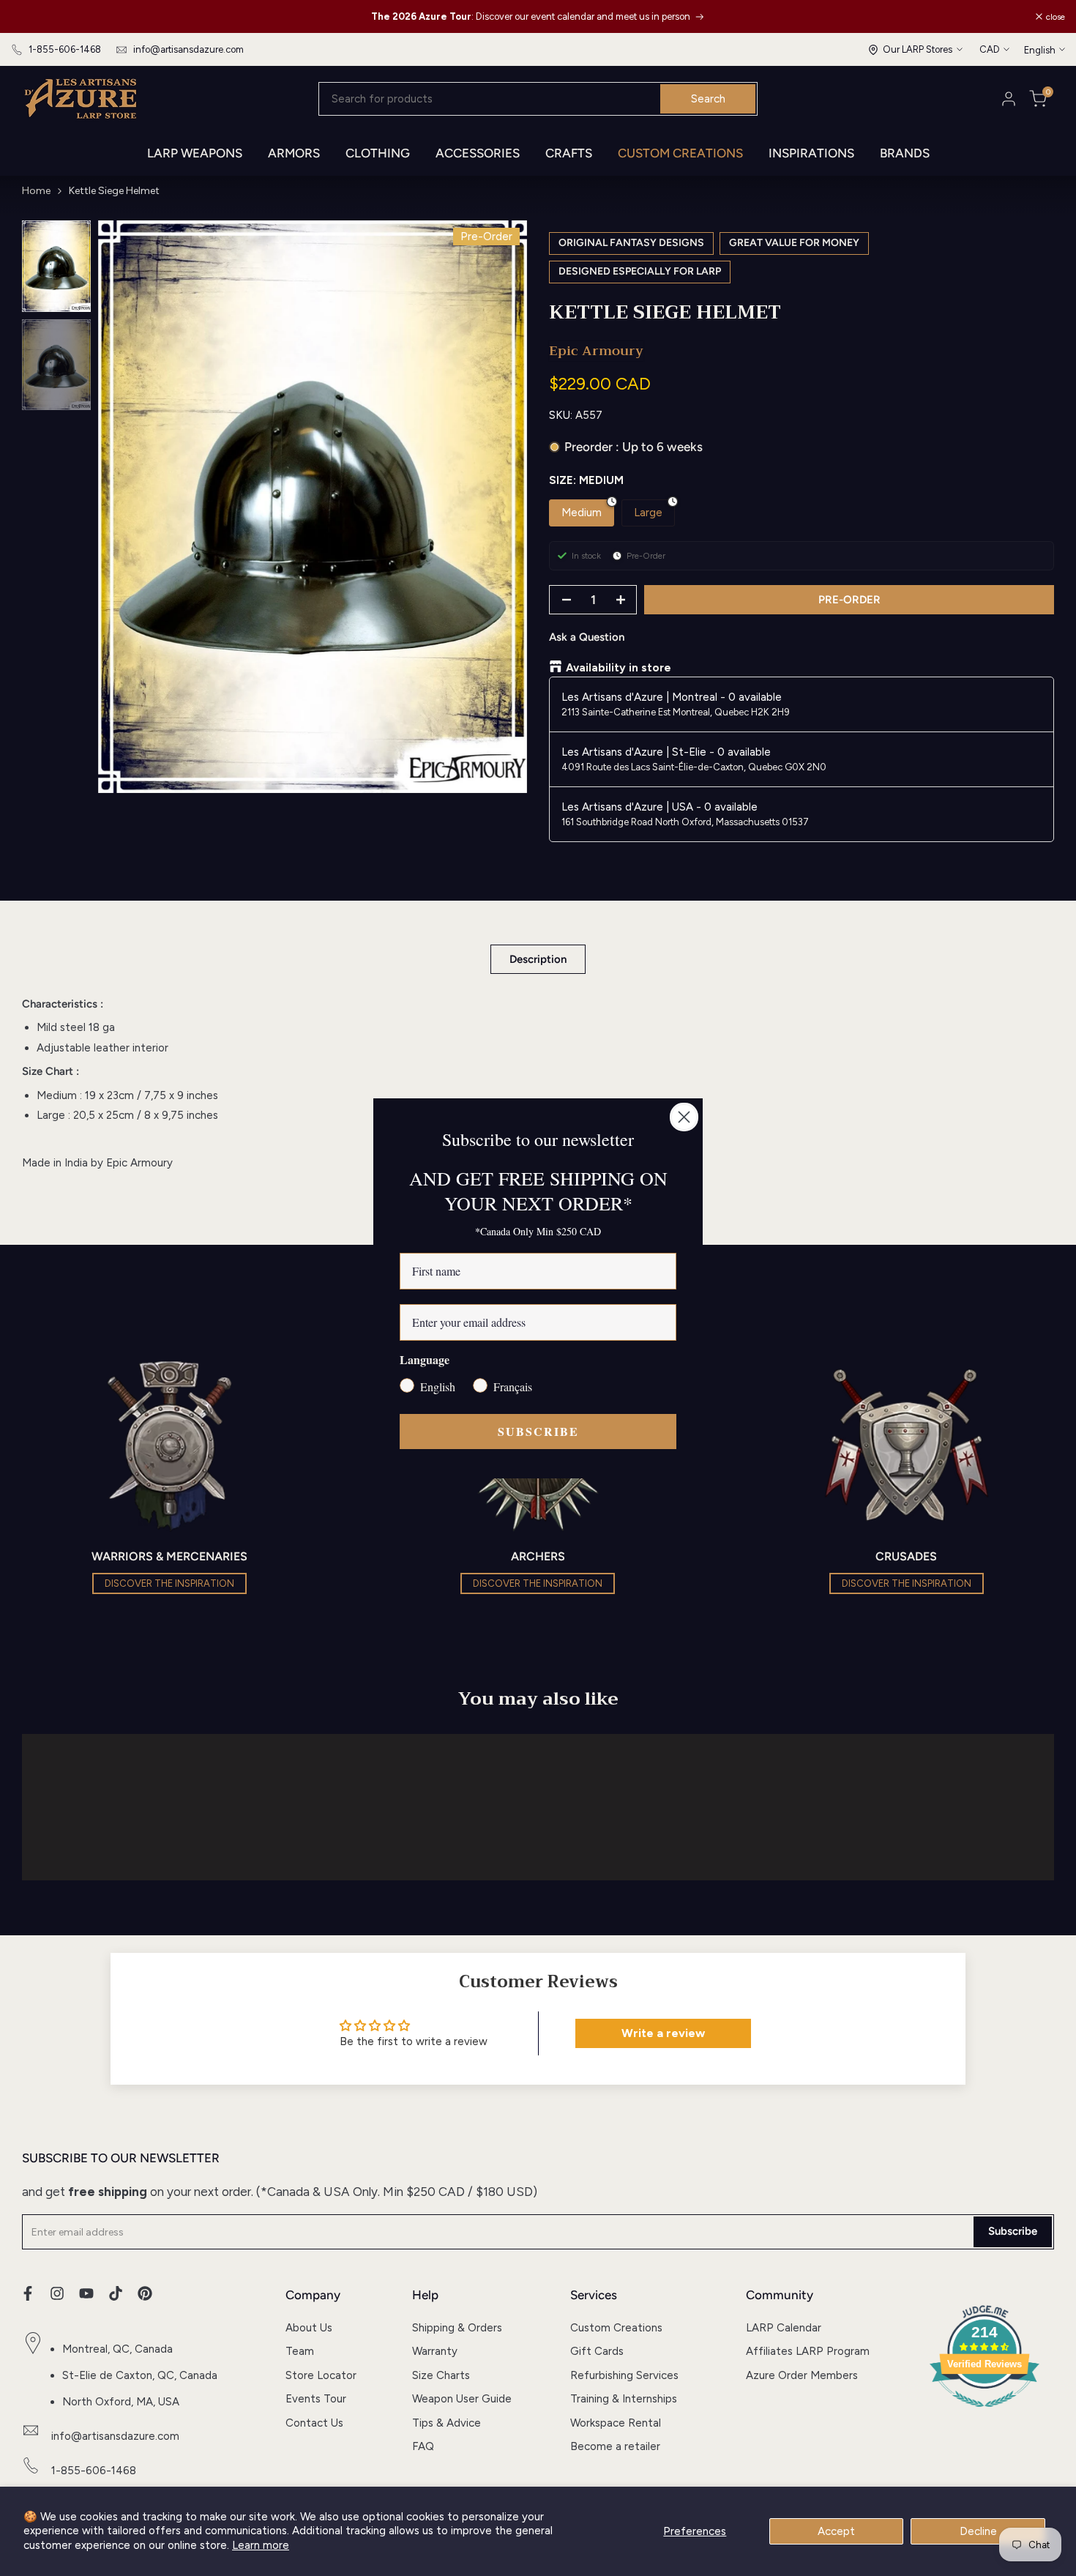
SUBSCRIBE (538, 1431)
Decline (978, 2531)
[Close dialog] (684, 1117)
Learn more (261, 2545)
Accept (836, 2531)
